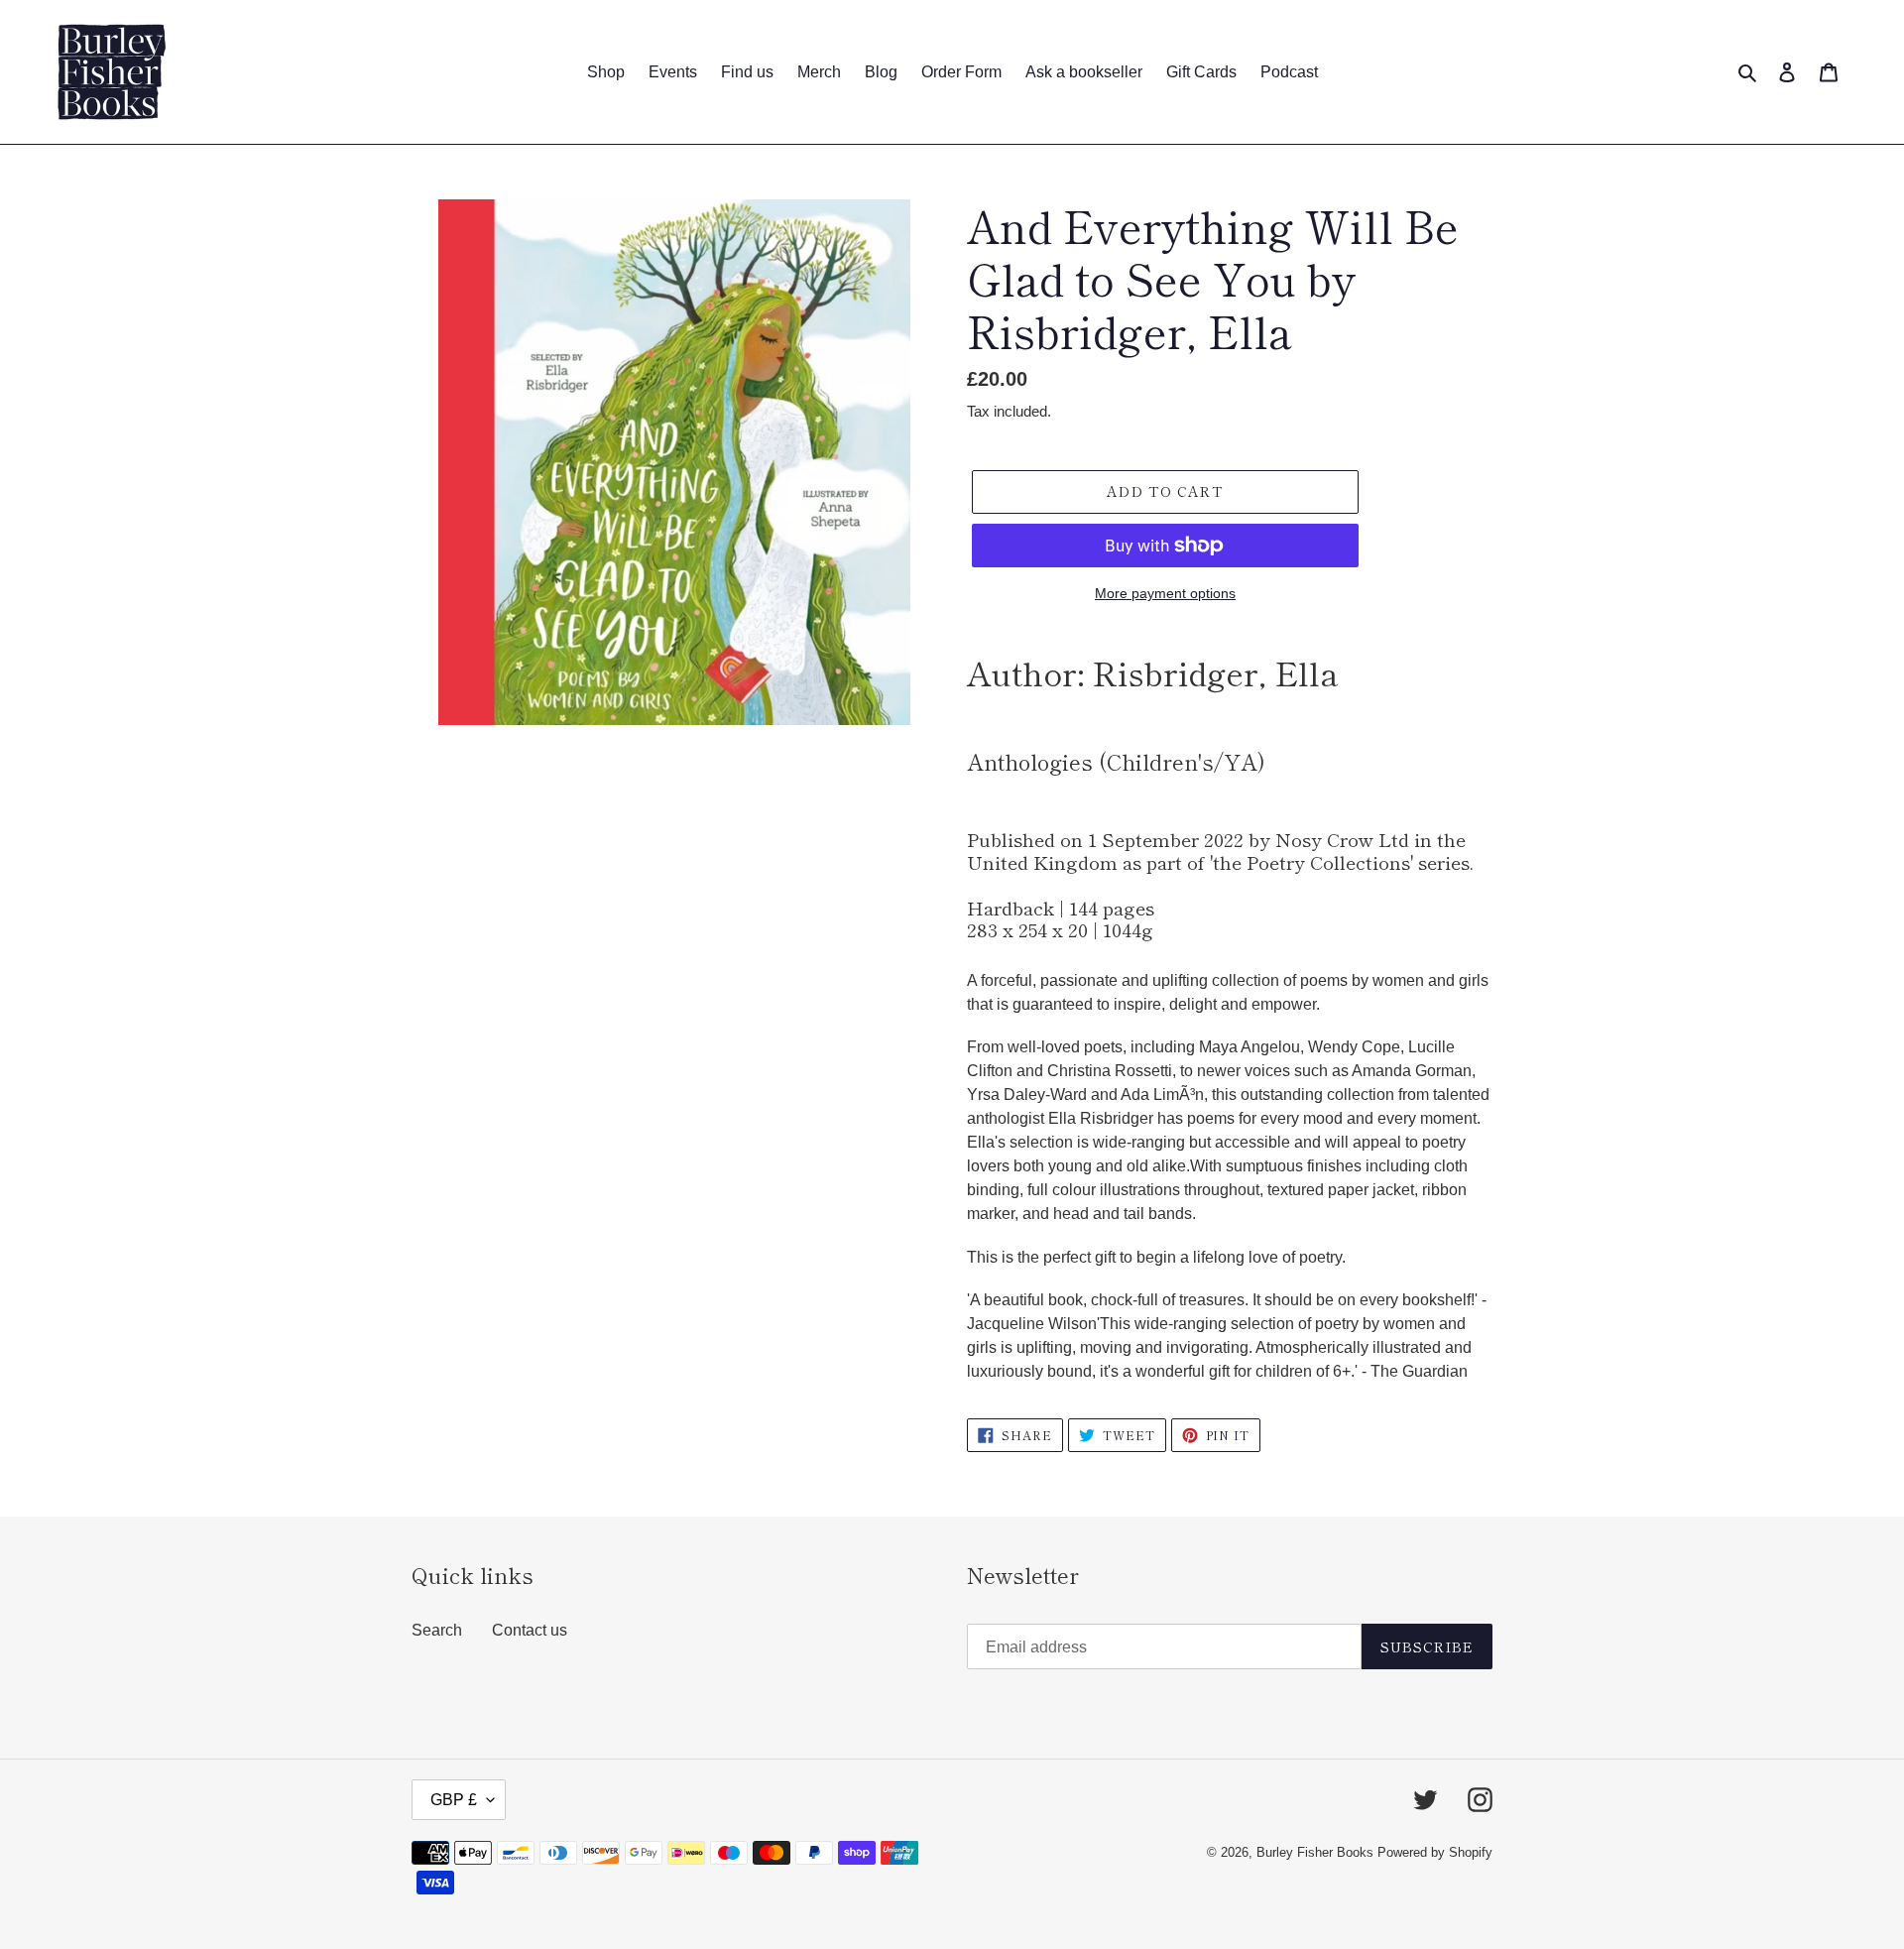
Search (437, 1630)
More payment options (1165, 593)
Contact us (530, 1630)
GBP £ (454, 1800)
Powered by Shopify (1435, 1852)
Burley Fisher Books (1317, 1852)
